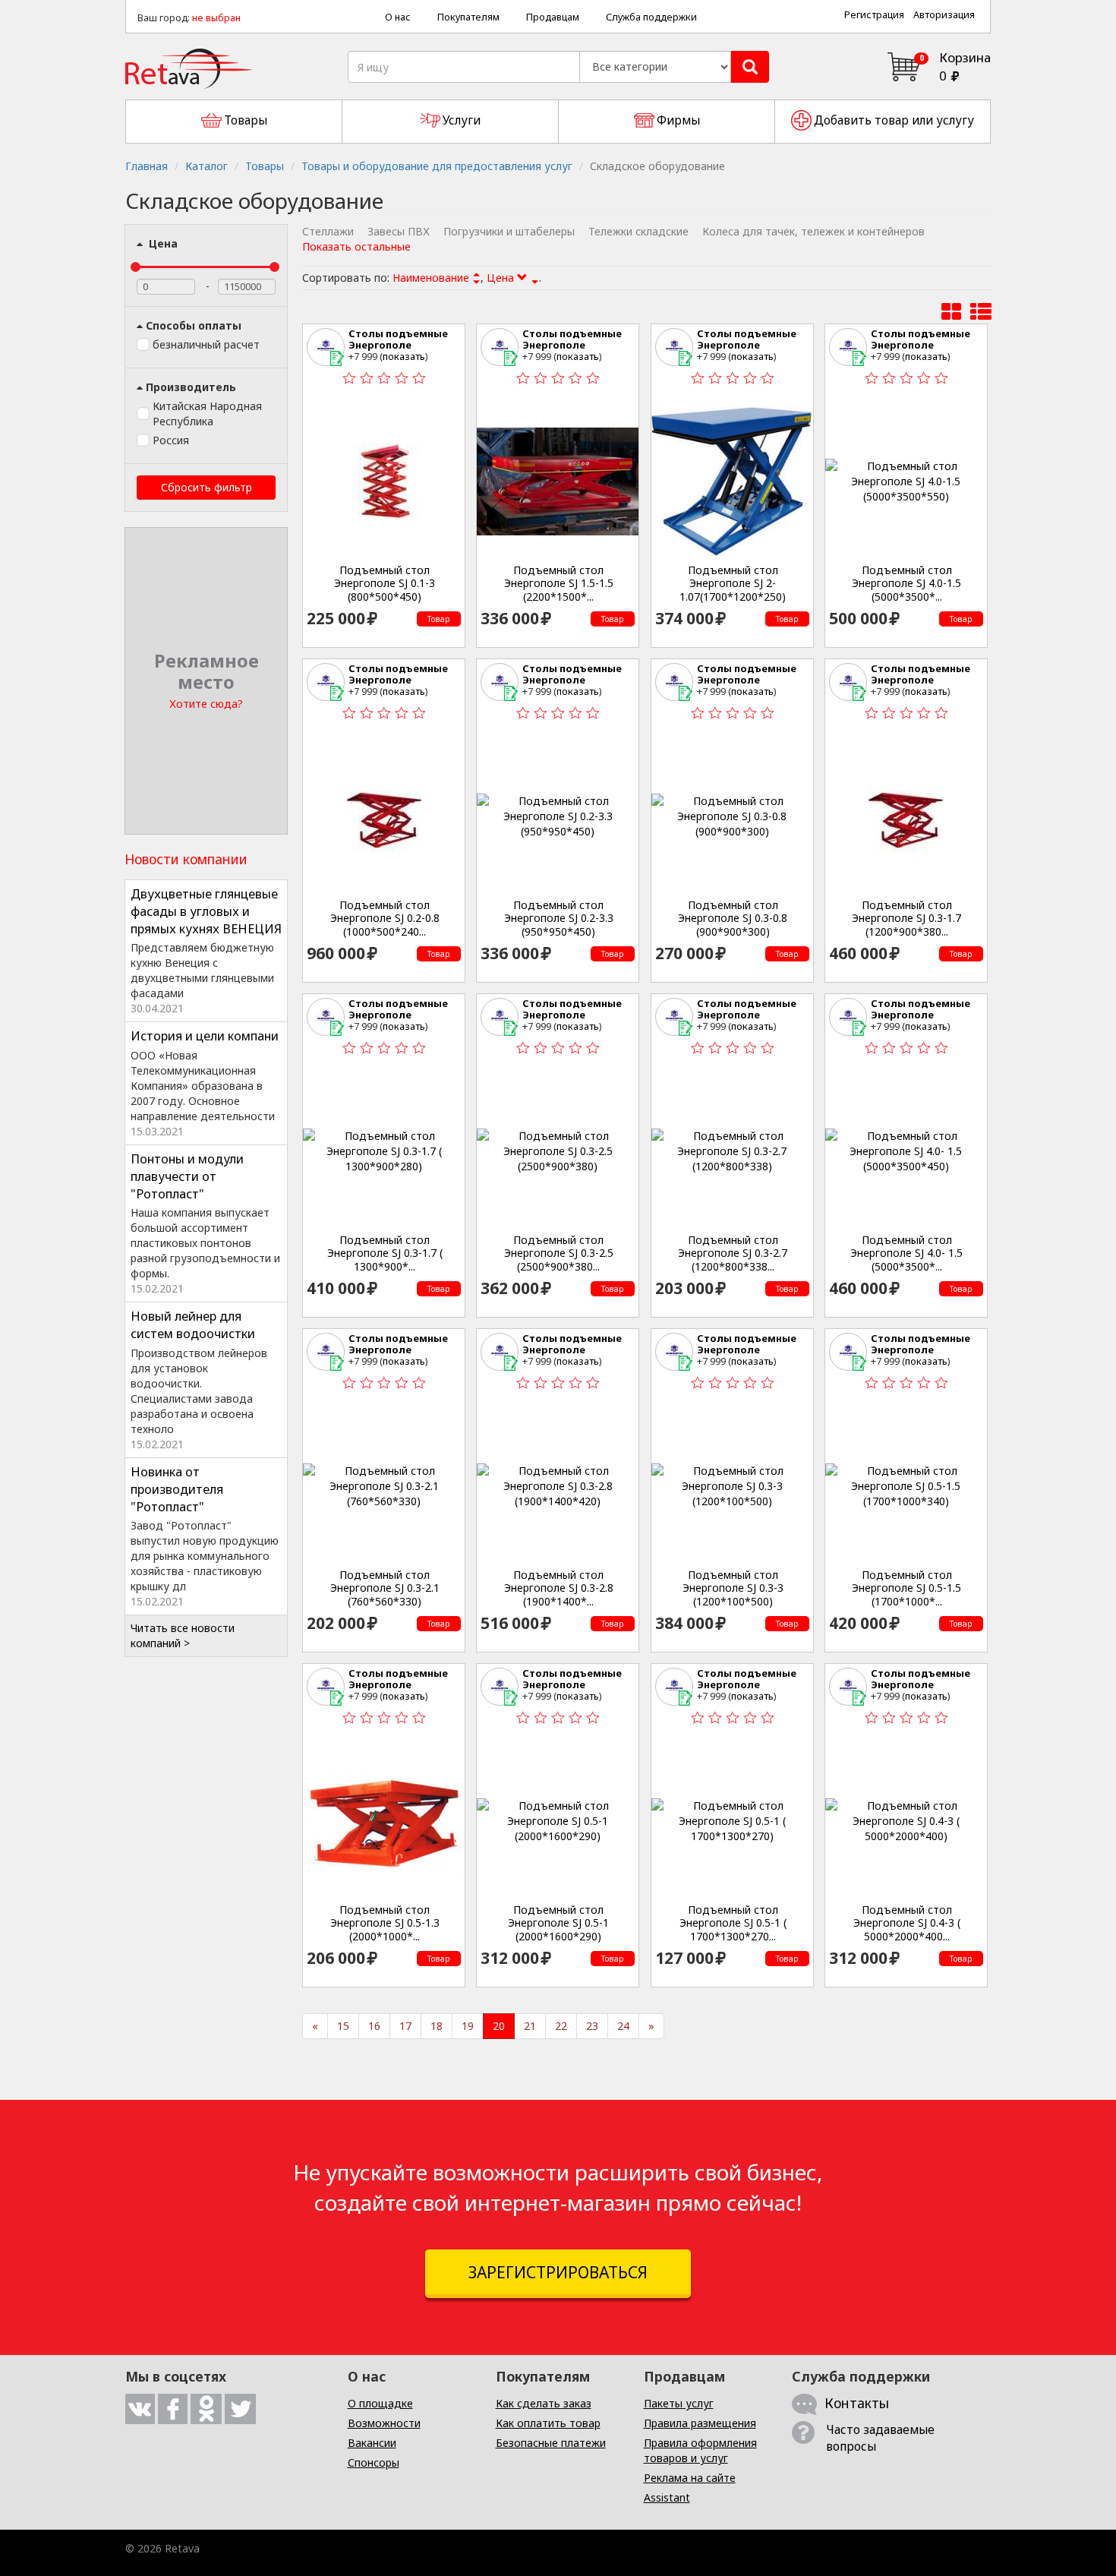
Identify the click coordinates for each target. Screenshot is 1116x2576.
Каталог (206, 166)
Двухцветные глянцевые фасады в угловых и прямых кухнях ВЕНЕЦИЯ (206, 911)
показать (404, 356)
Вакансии (372, 2443)
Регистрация (874, 15)
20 (499, 2026)
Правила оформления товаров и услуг (700, 2450)
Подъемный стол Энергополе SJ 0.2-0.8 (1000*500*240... (385, 919)
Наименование (431, 278)
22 (561, 2026)
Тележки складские (638, 231)
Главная (147, 166)
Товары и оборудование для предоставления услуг (437, 166)
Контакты (857, 2403)
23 (592, 2026)
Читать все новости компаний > (183, 1635)
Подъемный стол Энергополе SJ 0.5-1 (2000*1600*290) (558, 1923)
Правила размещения (700, 2423)
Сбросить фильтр (206, 487)
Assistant (667, 2497)
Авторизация (944, 15)
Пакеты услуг (679, 2403)
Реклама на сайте (690, 2478)
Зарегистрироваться (558, 2272)
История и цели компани (205, 1036)
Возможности (384, 2423)
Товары (265, 166)
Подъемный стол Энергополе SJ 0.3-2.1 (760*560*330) (385, 1588)
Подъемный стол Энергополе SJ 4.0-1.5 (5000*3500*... (906, 584)
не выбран (216, 18)
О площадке (380, 2403)
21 (530, 2026)
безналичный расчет (206, 344)
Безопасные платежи (551, 2443)
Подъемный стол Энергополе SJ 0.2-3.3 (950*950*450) (559, 919)
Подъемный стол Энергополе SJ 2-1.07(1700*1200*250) (733, 584)
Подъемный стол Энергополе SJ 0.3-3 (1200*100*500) (733, 1588)
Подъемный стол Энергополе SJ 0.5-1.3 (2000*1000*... (385, 1923)
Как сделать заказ (544, 2403)
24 (623, 2026)
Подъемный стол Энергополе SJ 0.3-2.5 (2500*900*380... (559, 1253)
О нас (398, 17)
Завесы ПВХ (399, 231)
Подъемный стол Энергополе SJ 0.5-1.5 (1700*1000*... (906, 1588)
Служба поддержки (651, 17)
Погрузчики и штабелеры (509, 231)
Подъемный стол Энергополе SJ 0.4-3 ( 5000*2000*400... (907, 1923)
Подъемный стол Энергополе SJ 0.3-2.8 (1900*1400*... (559, 1588)
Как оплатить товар (548, 2423)
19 (468, 2026)
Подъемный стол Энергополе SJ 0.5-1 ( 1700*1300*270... (733, 1923)
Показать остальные (356, 246)
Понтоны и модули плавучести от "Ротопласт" (187, 1176)
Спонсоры (374, 2462)
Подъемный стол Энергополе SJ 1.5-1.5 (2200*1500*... (559, 584)
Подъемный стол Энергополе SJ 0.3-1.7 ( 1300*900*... (385, 1253)
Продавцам (553, 17)
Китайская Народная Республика (207, 414)
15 (343, 2026)
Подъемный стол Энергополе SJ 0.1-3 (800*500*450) (385, 584)
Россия (171, 440)
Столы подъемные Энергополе (398, 339)
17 (405, 2026)
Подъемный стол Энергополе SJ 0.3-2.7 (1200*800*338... (733, 1253)
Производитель (191, 387)
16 (374, 2026)
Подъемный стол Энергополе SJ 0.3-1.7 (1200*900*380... (906, 919)
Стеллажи (328, 231)
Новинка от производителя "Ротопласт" (177, 1489)
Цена (162, 243)
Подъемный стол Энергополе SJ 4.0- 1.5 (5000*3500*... (906, 1253)
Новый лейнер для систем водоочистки (193, 1325)
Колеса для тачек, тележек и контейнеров (813, 231)
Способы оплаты (194, 325)
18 (437, 2026)
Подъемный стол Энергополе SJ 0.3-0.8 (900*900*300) (733, 919)
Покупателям (468, 17)
